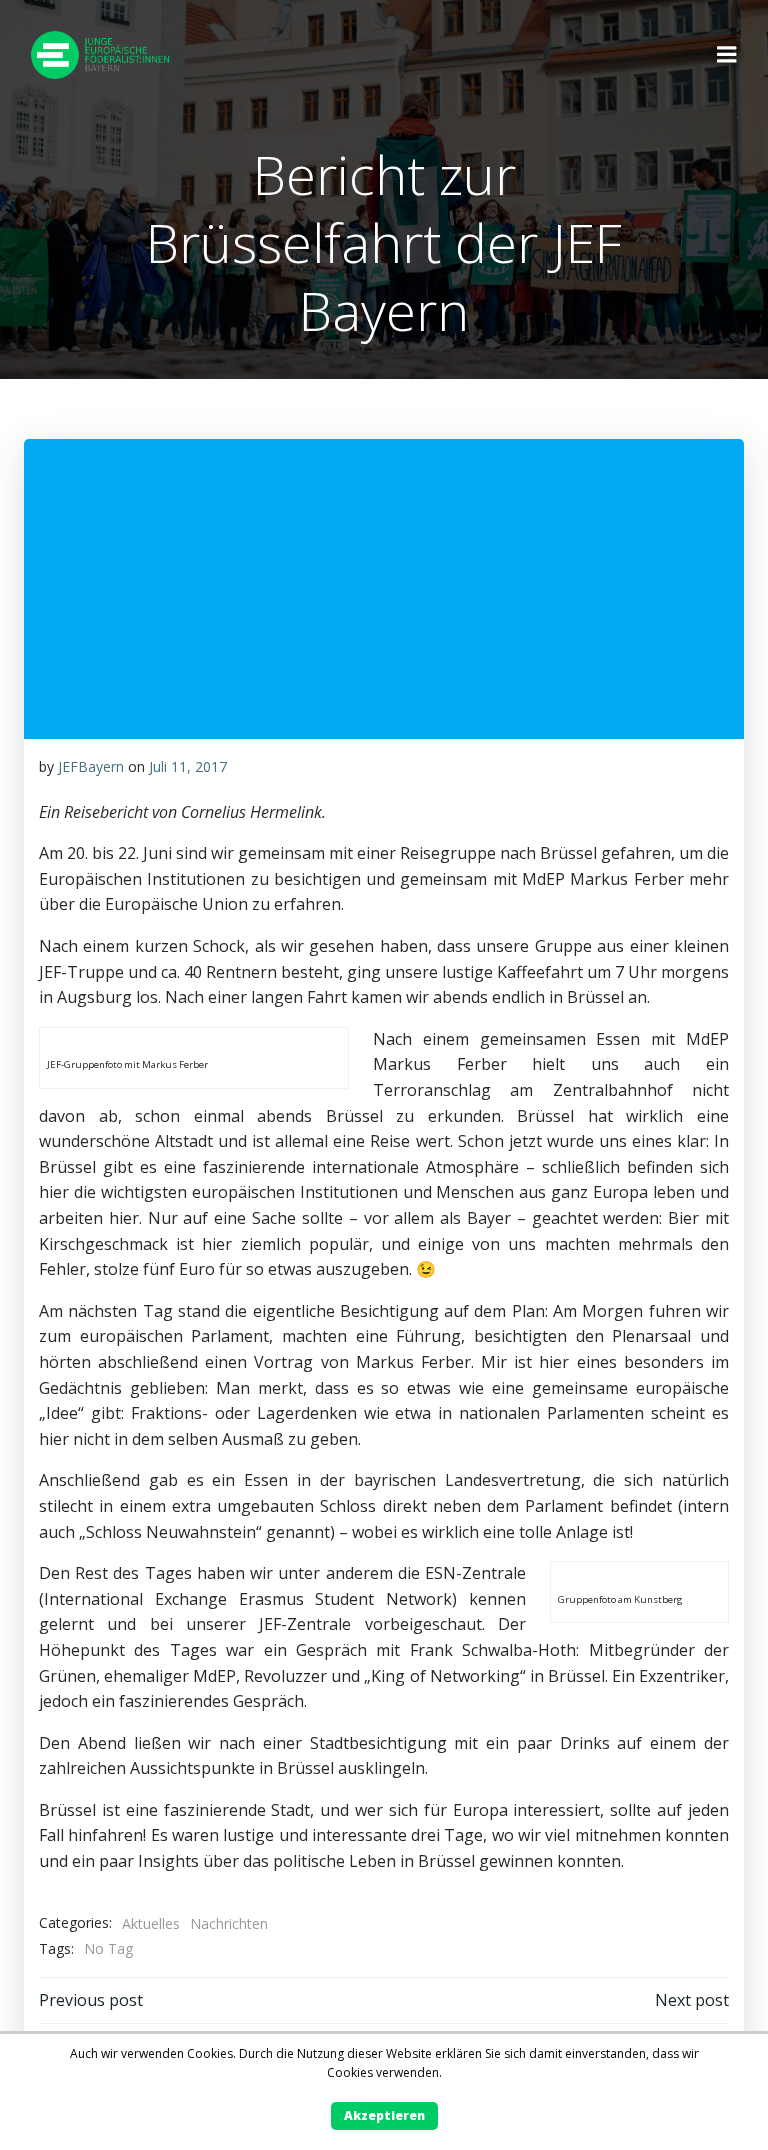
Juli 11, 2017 (188, 766)
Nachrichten (229, 1923)
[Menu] (727, 55)
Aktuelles (151, 1923)
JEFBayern (91, 766)
